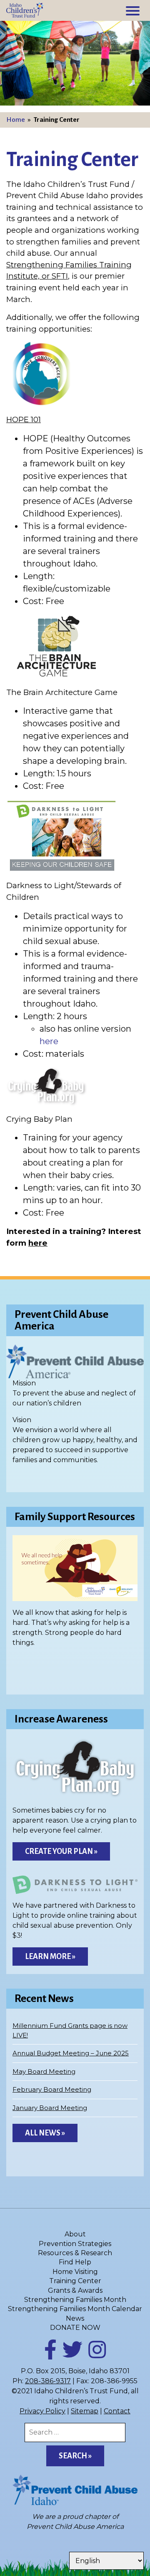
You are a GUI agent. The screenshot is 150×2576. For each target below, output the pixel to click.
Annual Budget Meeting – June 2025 (71, 2053)
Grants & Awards (75, 2290)
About (75, 2234)
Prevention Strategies (75, 2244)
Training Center (75, 2281)
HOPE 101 (24, 419)
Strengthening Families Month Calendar (75, 2309)
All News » (45, 2133)
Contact (117, 2411)
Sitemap (85, 2411)
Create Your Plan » (61, 1851)
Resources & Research (75, 2253)
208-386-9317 (48, 2381)
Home (16, 120)
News (75, 2318)
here (49, 1041)
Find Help (75, 2262)
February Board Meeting (52, 2089)
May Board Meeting (44, 2071)
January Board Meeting (50, 2108)
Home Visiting (75, 2272)
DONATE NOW (75, 2328)
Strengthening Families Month (75, 2300)
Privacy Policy (42, 2411)
